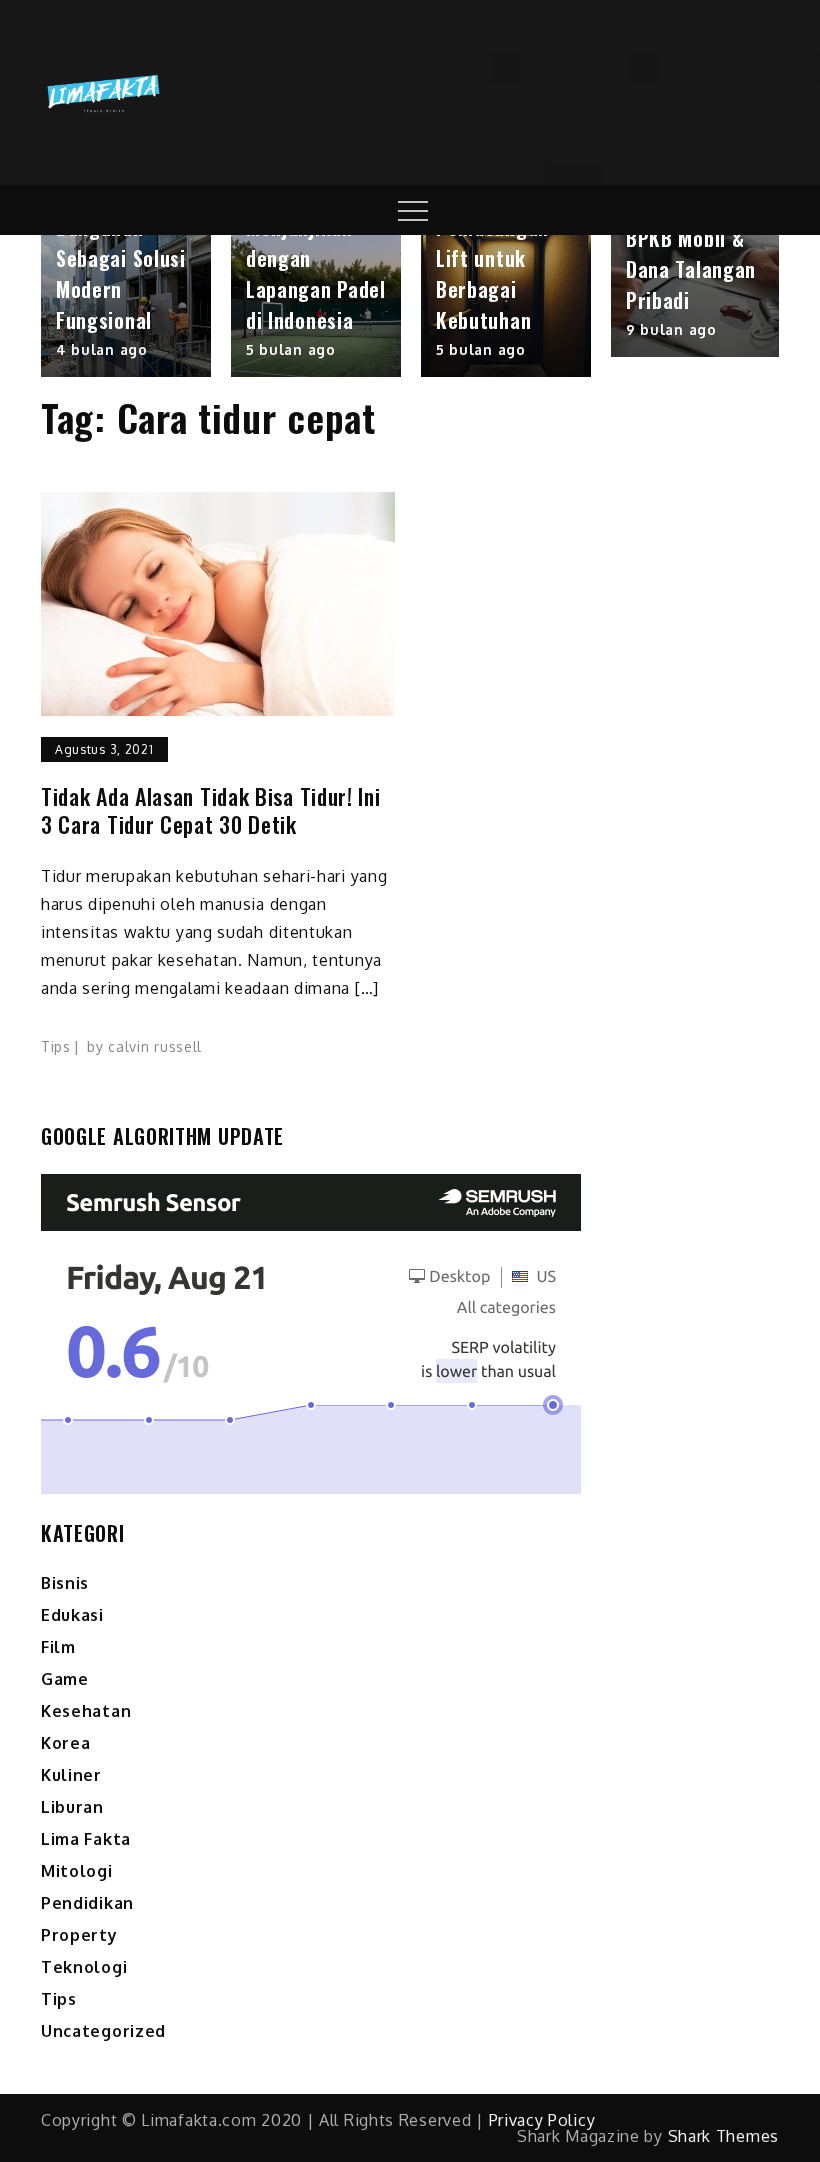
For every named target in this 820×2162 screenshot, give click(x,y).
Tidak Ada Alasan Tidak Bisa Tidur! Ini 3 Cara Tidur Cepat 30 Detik (211, 810)
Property (79, 1935)
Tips (56, 1046)
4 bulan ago (102, 349)
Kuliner (71, 1775)
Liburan (72, 1807)
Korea (66, 1743)
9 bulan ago (671, 329)
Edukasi (72, 1615)
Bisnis (65, 1583)
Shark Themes (723, 2136)
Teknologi (84, 1967)
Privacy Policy (542, 2120)
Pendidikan (87, 1903)
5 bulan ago (291, 349)
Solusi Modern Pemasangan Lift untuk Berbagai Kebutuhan (498, 258)
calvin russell (155, 1046)
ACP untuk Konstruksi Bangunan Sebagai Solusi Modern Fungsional (121, 242)
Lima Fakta (86, 1839)
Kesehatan (86, 1711)
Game (65, 1679)
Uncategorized (103, 2031)
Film (58, 1647)
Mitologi (77, 1871)
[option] (126, 306)
